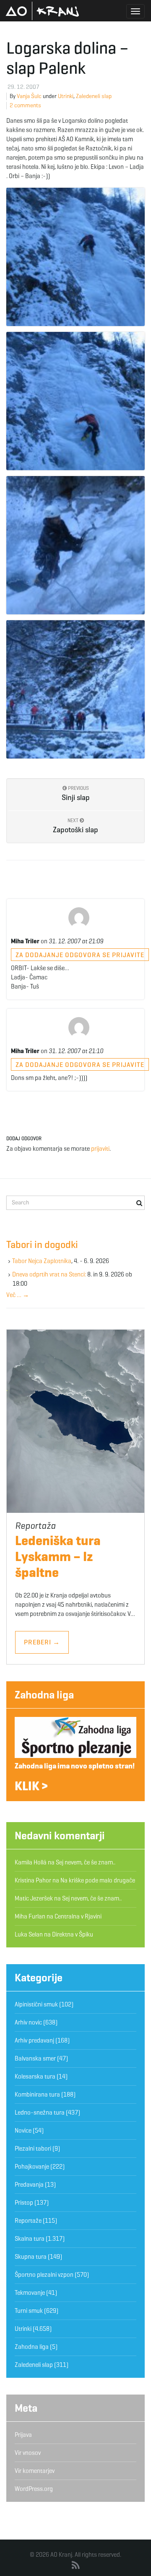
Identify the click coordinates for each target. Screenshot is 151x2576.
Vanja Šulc (29, 96)
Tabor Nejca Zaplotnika (42, 1261)
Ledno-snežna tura (40, 2113)
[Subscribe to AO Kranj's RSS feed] (76, 2566)
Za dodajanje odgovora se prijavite (80, 955)
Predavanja (29, 2185)
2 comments (25, 105)
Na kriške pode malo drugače (98, 1880)
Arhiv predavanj (34, 2040)
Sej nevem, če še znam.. (86, 1862)
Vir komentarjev (35, 2471)
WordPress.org (34, 2489)
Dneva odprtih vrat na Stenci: (49, 1274)
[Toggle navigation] (135, 11)
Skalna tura (30, 2239)
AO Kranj (42, 11)
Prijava (23, 2435)
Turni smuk (29, 2311)
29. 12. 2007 (23, 87)
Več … (18, 1295)
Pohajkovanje (32, 2167)
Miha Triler (25, 941)
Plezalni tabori (33, 2149)
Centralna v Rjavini (78, 1916)
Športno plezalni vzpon (44, 2275)
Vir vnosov (28, 2453)
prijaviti (100, 1149)
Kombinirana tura (37, 2094)
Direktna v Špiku (73, 1934)
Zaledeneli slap (94, 96)
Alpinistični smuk (36, 2004)
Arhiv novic (28, 2022)
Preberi (42, 1642)
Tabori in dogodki (42, 1245)
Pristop (24, 2203)
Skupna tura (31, 2257)
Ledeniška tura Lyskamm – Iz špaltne (58, 1556)
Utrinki (66, 96)
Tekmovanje (30, 2293)
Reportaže (28, 2221)
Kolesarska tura (35, 2076)
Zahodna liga (44, 1695)
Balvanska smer (35, 2058)
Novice (23, 2131)
